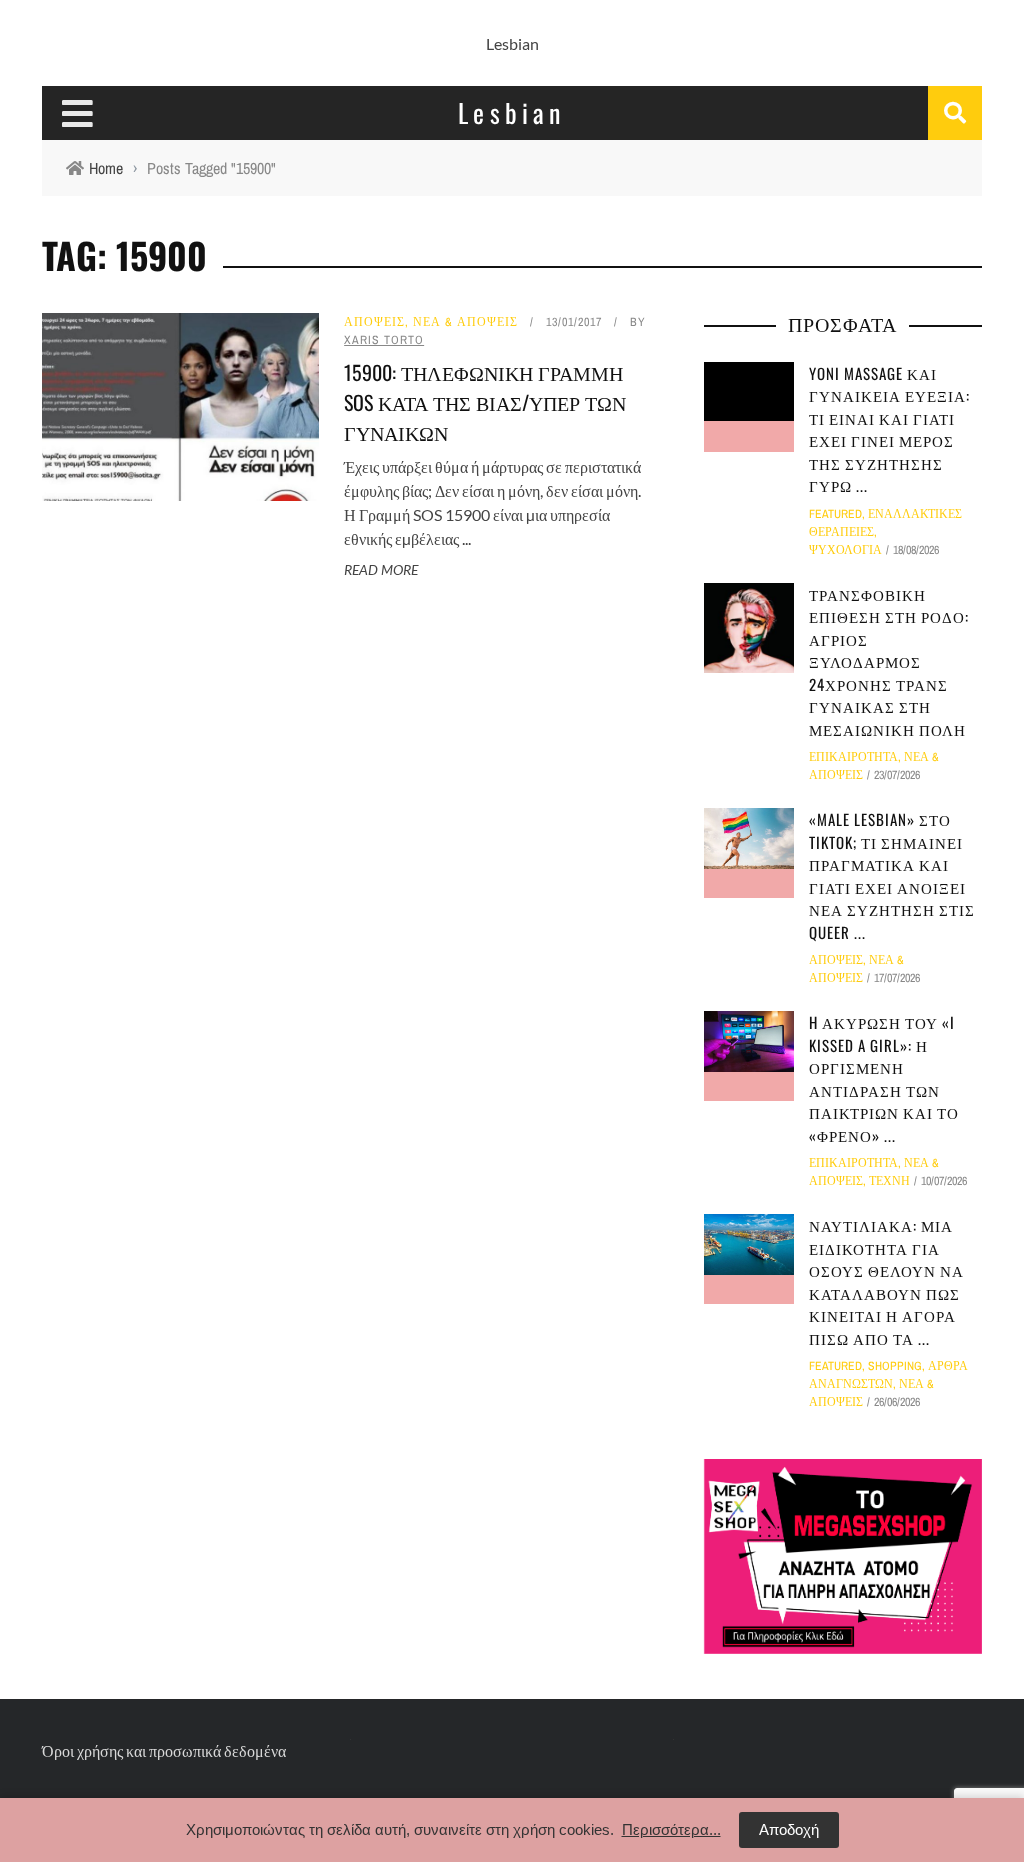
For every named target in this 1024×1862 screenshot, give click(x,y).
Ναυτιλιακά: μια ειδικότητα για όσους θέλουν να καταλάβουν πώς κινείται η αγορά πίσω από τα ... (886, 1281)
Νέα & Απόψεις (465, 322)
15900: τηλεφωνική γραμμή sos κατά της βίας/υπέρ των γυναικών (485, 402)
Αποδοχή (789, 1829)
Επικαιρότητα (853, 757)
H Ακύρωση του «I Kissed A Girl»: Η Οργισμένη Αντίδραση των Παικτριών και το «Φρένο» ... (884, 1078)
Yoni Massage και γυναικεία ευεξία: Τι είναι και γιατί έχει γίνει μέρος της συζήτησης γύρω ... (889, 429)
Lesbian (512, 43)
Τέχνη (889, 1181)
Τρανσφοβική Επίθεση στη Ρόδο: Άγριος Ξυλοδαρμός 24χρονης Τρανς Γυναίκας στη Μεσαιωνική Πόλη (889, 661)
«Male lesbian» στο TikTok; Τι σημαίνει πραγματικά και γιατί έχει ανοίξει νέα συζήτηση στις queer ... (892, 875)
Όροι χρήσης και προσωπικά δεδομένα (164, 1750)
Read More (381, 569)
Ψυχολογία (845, 550)
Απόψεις (374, 322)
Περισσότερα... (671, 1829)
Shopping (895, 1366)
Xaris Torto (384, 340)
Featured (835, 514)
